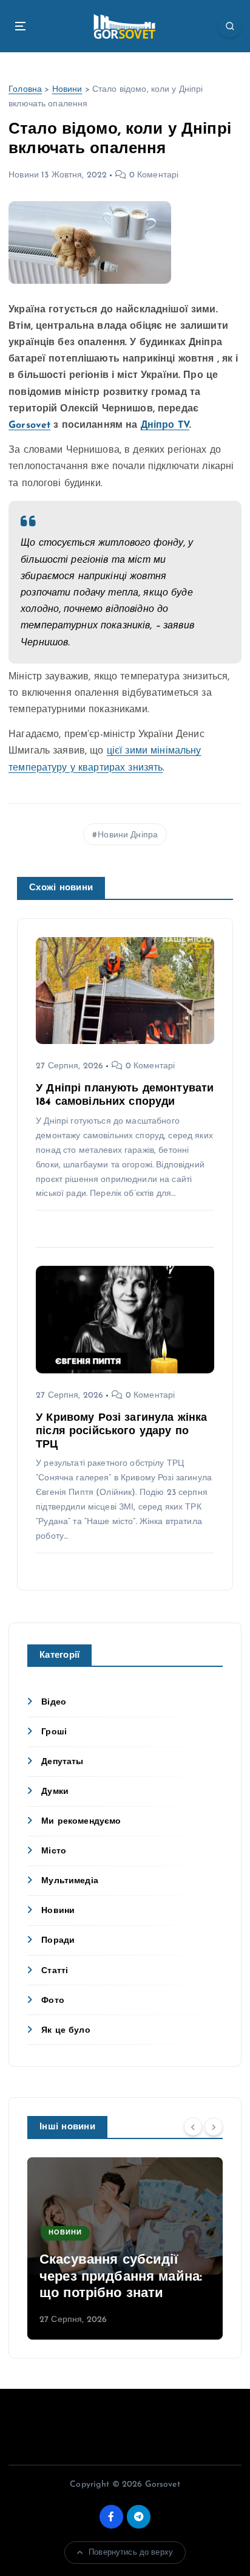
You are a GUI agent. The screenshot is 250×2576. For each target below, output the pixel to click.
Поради (58, 1941)
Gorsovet (29, 425)
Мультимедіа (70, 1881)
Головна (25, 90)
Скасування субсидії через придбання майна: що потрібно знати (121, 2277)
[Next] (214, 2126)
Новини (67, 90)
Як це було (66, 2031)
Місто (54, 1851)
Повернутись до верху (131, 2553)
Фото (53, 2001)
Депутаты (62, 1762)
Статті (55, 1971)
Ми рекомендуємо (81, 1822)
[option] (125, 2248)
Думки (55, 1792)
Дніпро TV (165, 425)
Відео (54, 1702)
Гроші (54, 1732)
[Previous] (193, 2126)
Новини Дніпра (128, 835)
